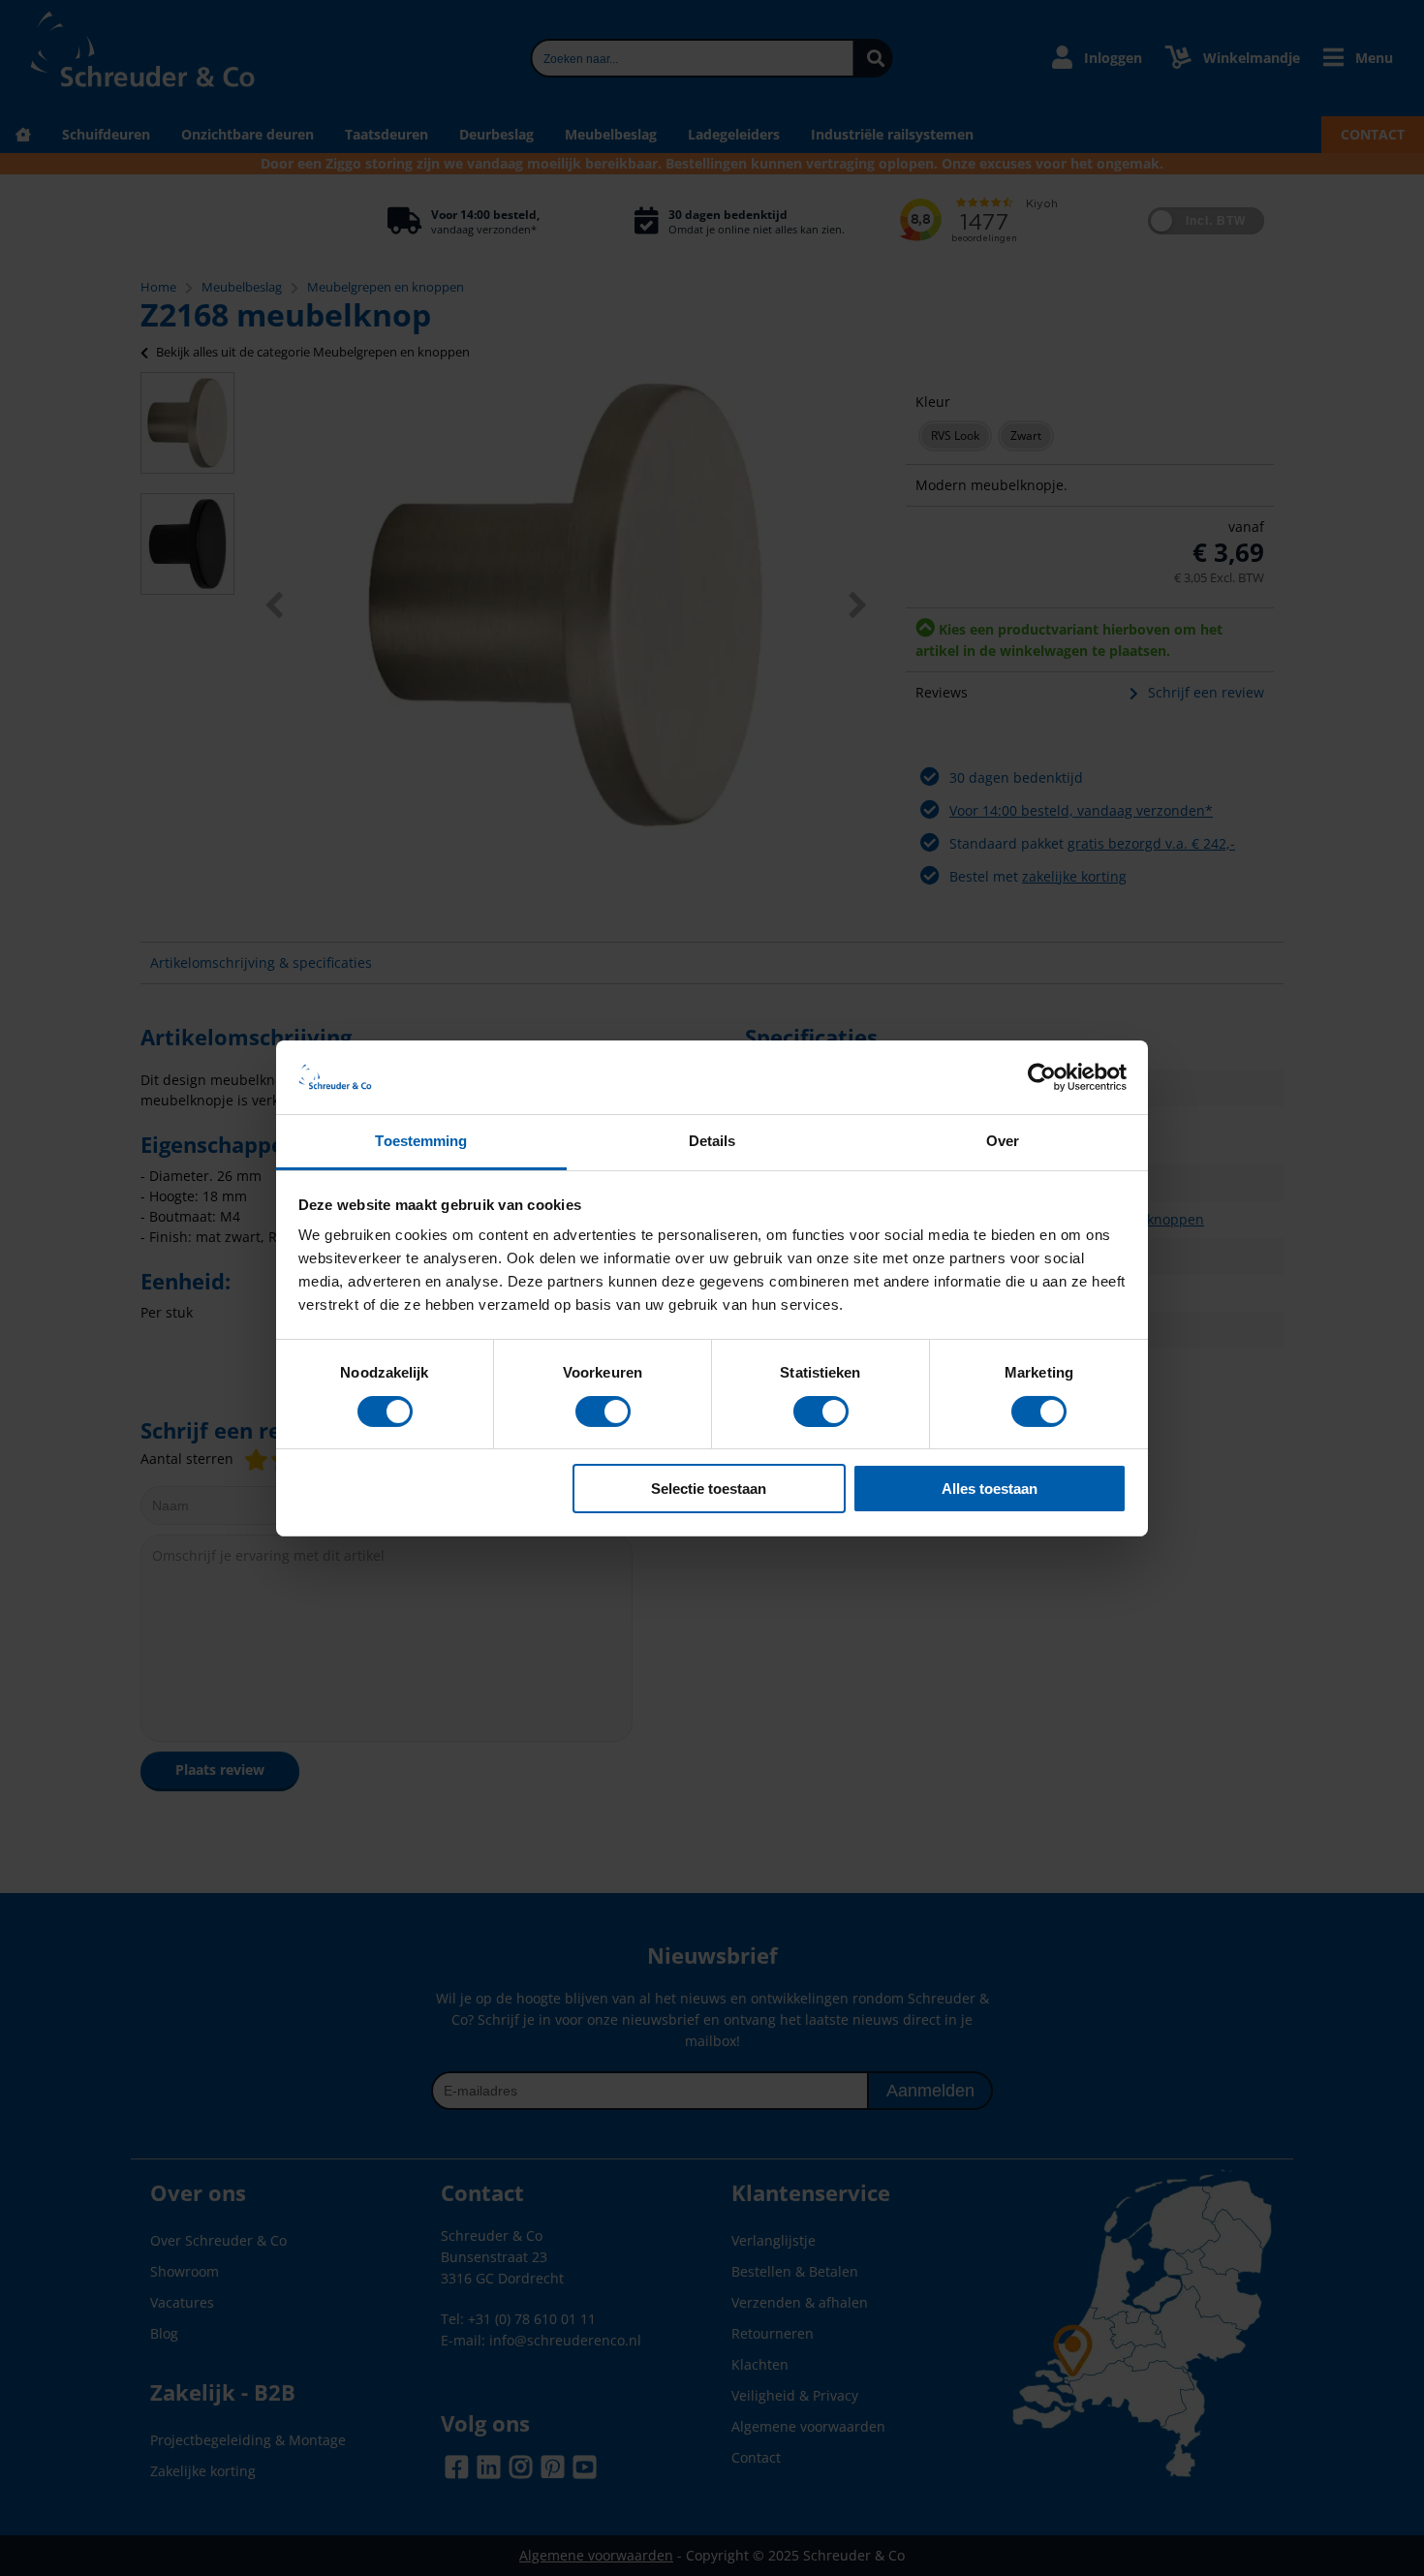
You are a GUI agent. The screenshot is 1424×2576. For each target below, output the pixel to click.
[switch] (603, 1413)
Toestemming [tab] (421, 1141)
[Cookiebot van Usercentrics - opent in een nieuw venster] (1042, 1077)
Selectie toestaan (709, 1489)
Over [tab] (1003, 1141)
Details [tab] (712, 1141)
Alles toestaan (990, 1489)
